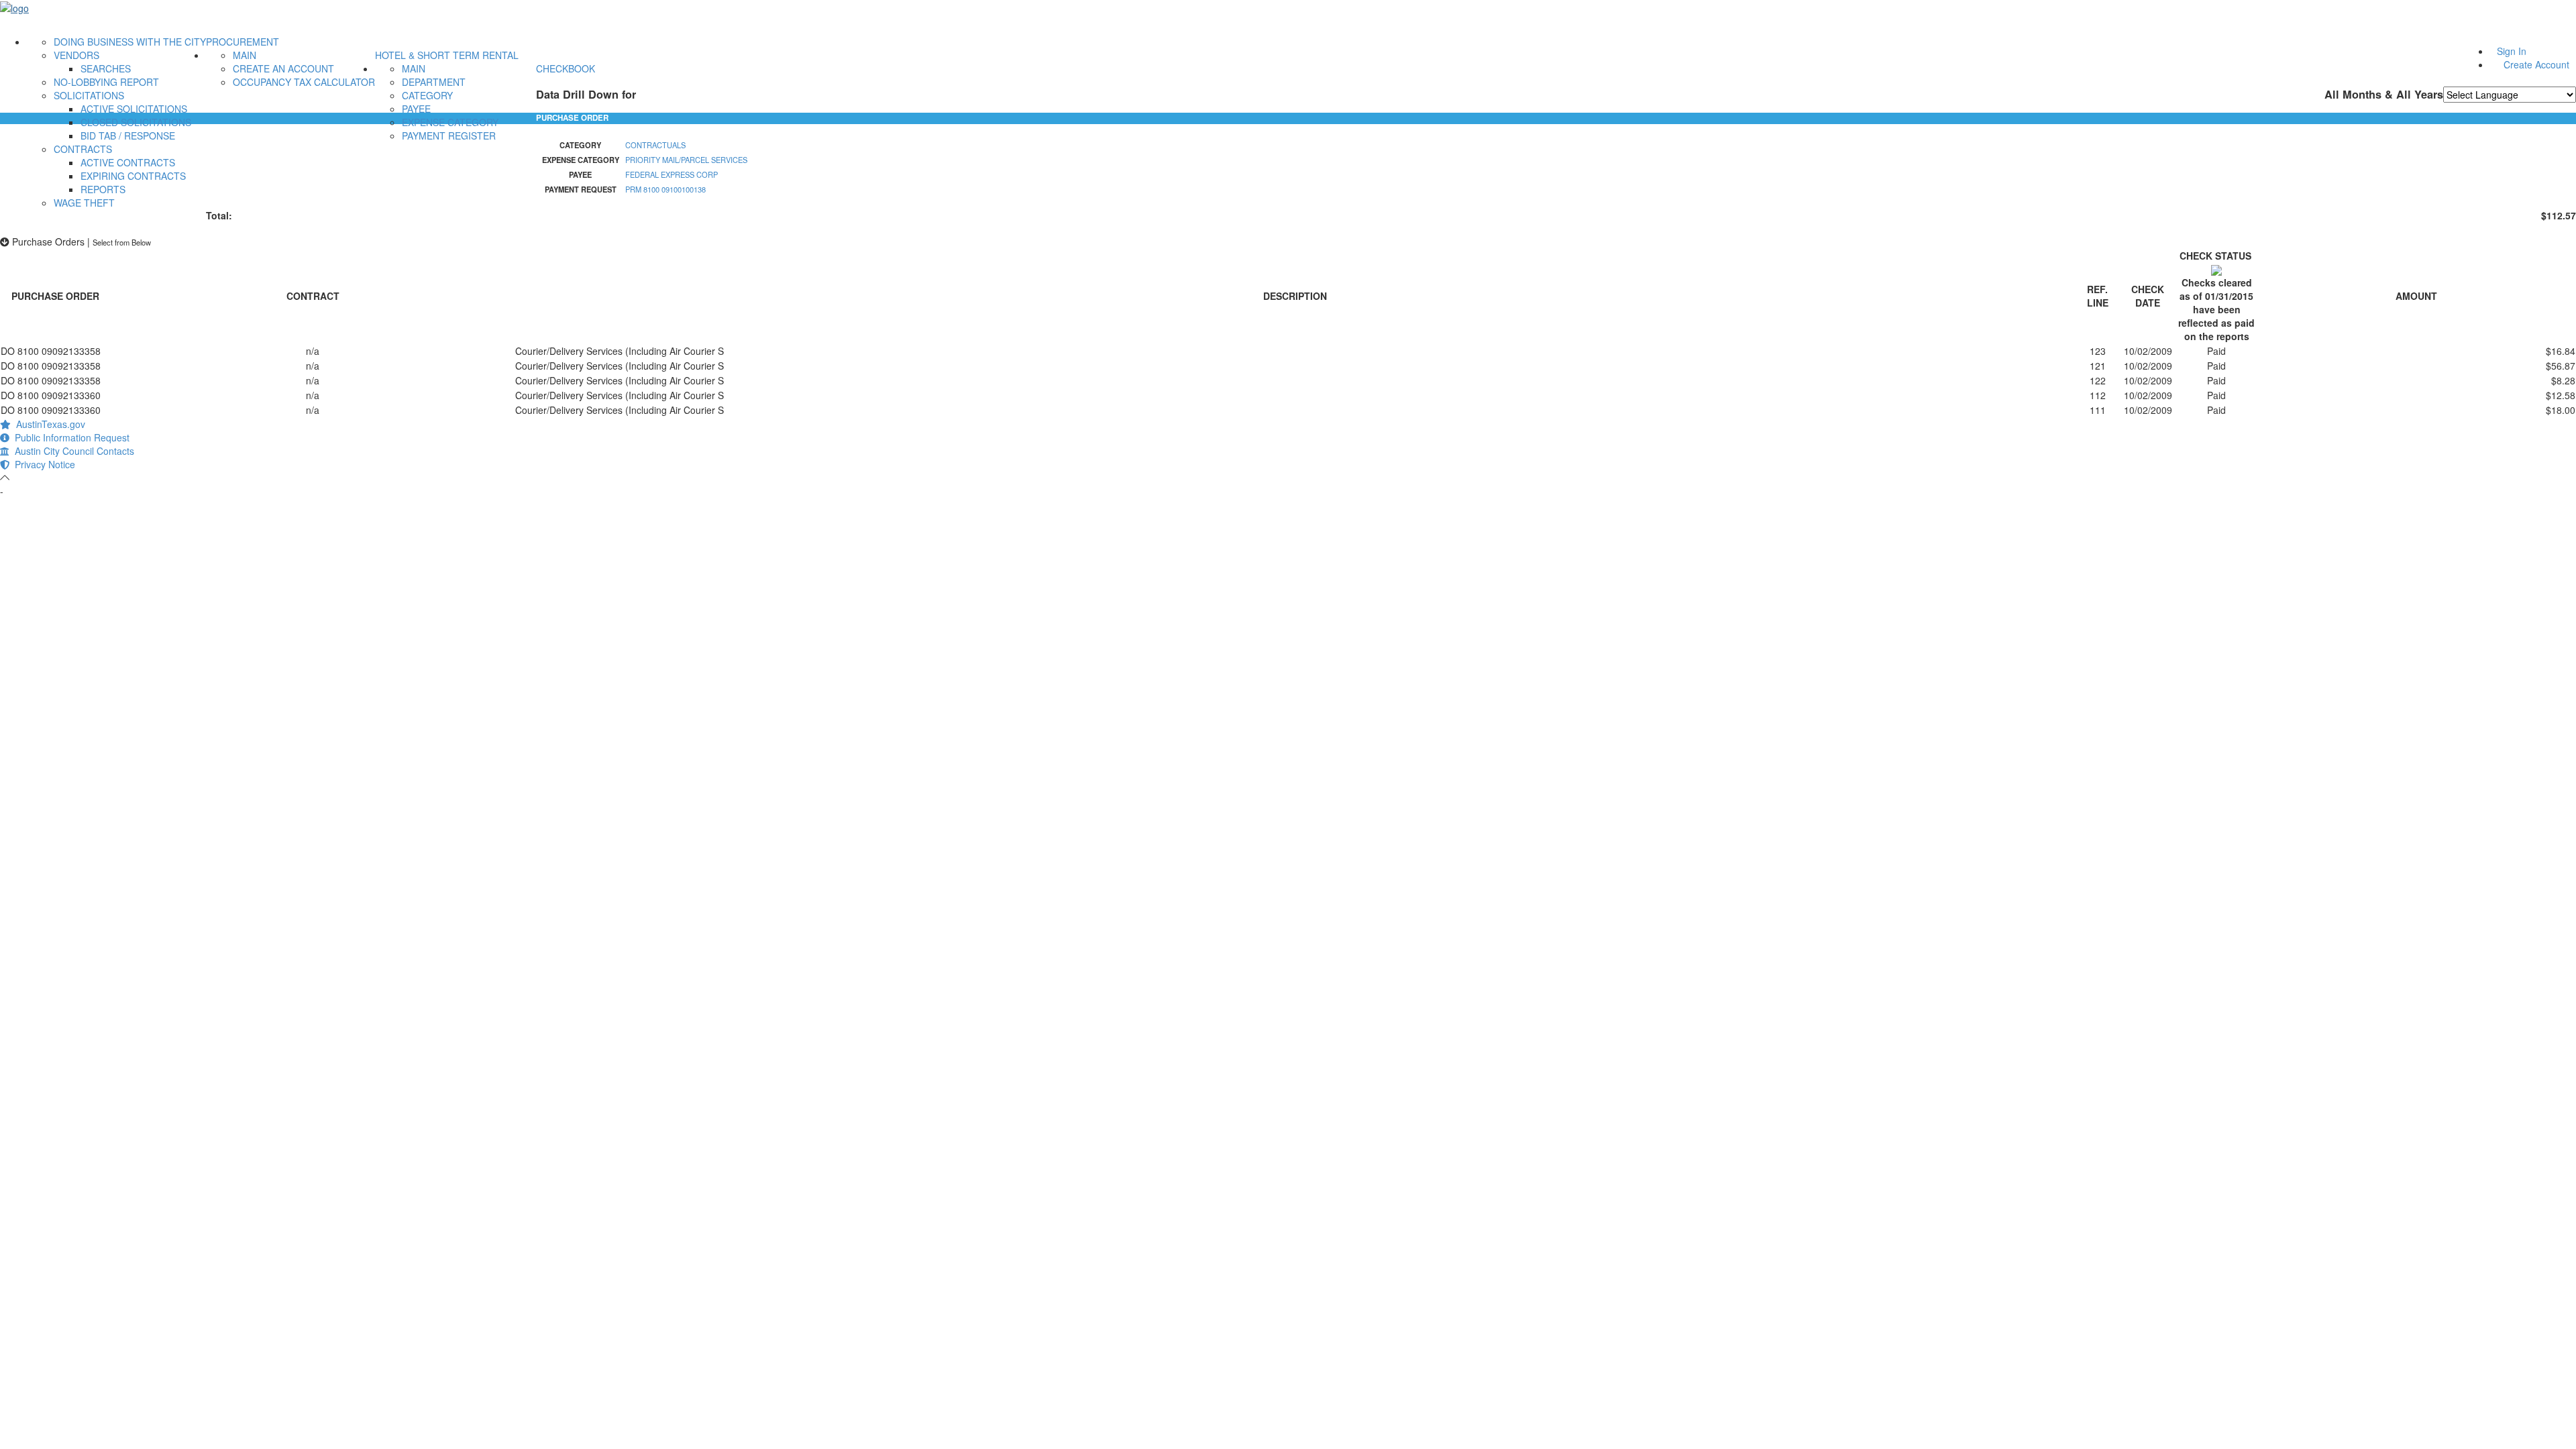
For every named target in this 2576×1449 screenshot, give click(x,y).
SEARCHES (106, 68)
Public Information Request (69, 437)
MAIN (245, 55)
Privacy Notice (42, 464)
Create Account (2536, 64)
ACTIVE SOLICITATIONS (134, 109)
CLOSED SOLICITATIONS (136, 122)
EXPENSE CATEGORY (450, 122)
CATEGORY (427, 95)
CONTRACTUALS (655, 145)
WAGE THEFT (84, 203)
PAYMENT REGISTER (449, 136)
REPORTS (103, 189)
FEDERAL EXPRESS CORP (672, 174)
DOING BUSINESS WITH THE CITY (130, 42)
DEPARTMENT (434, 82)
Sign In (2512, 51)
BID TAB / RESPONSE (128, 136)
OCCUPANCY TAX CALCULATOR (304, 82)
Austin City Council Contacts (72, 451)
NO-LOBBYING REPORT (106, 82)
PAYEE (416, 109)
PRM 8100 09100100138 (665, 189)
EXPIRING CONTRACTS (133, 176)
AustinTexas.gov (48, 424)
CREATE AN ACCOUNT (283, 68)
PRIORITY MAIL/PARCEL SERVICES (686, 160)
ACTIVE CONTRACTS (128, 162)
